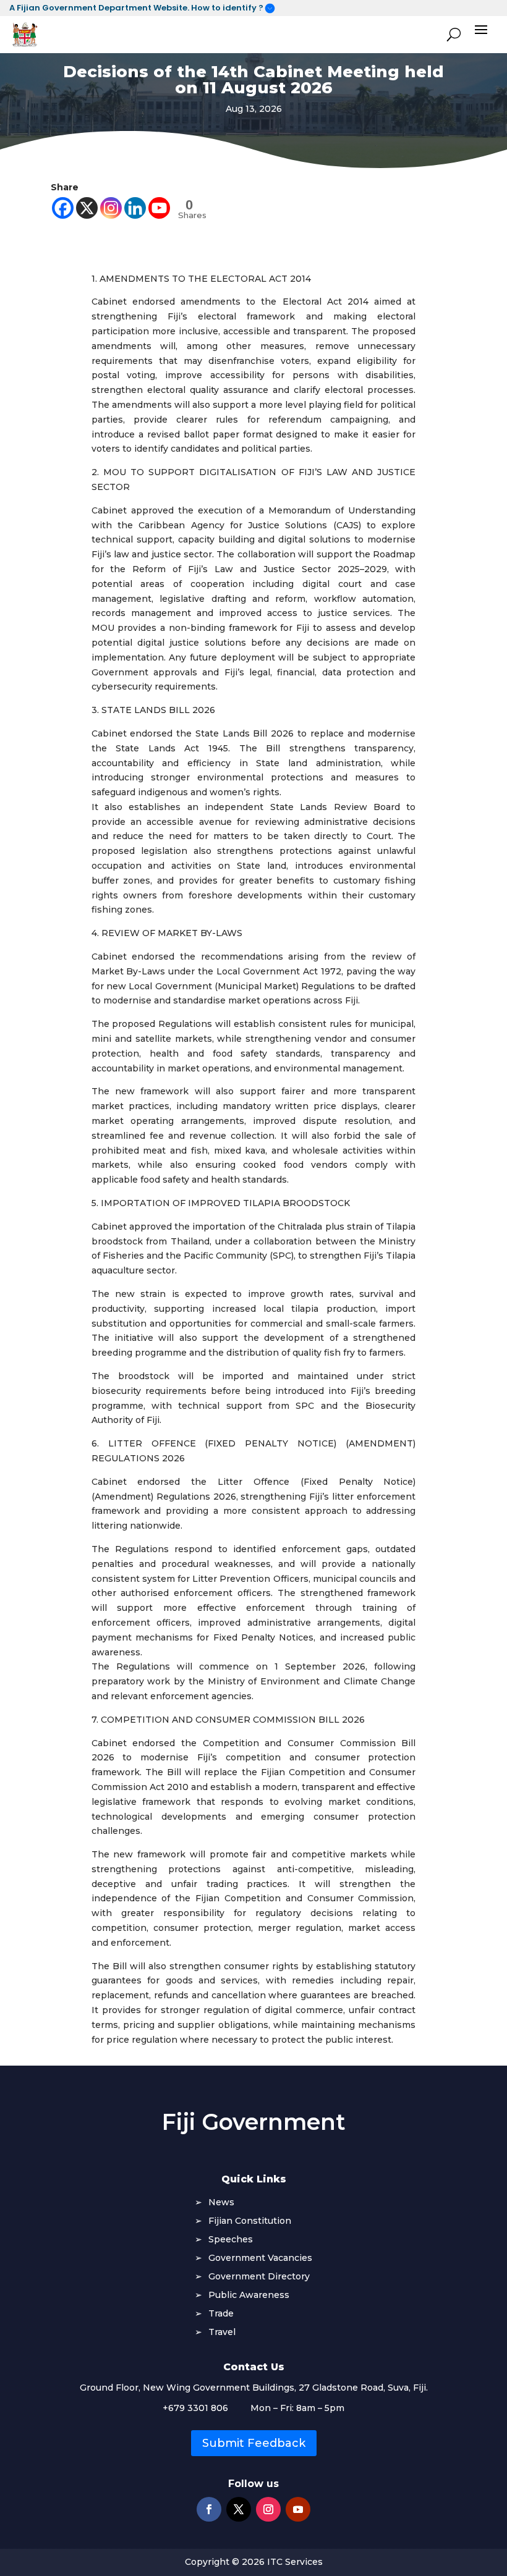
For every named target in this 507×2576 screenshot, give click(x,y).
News (221, 2203)
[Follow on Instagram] (268, 2509)
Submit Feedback (254, 2443)
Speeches (231, 2240)
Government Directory (259, 2277)
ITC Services (295, 2562)
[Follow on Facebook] (209, 2509)
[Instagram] (111, 208)
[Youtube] (159, 208)
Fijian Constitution (250, 2221)
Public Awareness (249, 2295)
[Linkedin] (135, 208)
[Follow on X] (239, 2509)
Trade (221, 2314)
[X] (87, 208)
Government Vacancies (260, 2258)
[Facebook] (63, 208)
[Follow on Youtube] (298, 2509)
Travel (222, 2333)
